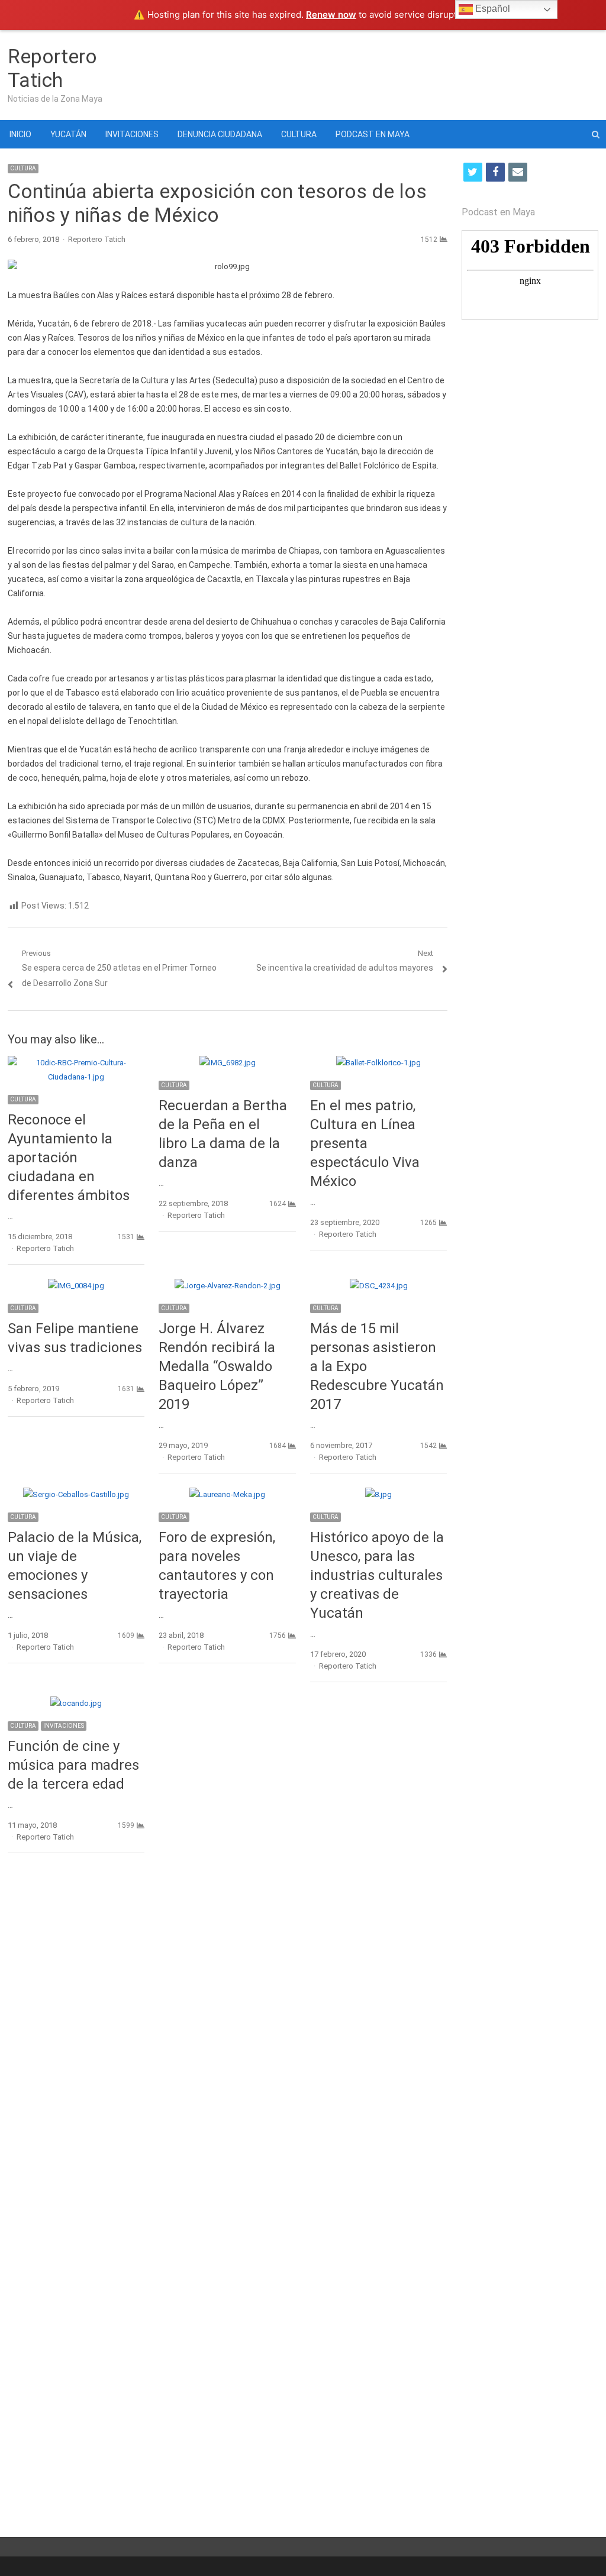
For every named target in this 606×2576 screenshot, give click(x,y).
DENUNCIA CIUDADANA (220, 134)
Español (491, 9)
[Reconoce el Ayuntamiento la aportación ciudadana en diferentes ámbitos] (76, 1063)
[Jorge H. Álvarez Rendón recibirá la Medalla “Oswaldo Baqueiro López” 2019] (228, 1286)
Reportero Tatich (52, 68)
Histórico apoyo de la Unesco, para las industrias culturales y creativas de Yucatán (377, 1575)
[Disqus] (228, 2034)
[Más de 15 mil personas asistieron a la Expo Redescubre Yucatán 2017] (379, 1286)
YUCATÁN (68, 134)
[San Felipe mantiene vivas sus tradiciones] (76, 1286)
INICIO (20, 134)
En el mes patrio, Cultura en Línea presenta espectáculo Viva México (365, 1143)
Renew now (331, 14)
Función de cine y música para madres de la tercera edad (73, 1765)
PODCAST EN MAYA (373, 134)
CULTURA (299, 134)
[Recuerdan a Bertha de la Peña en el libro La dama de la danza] (228, 1063)
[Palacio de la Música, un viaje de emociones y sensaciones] (76, 1494)
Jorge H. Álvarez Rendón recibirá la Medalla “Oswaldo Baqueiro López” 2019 (217, 1366)
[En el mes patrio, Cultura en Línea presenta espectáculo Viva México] (378, 1063)
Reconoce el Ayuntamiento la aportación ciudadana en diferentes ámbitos (69, 1158)
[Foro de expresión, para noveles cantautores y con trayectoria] (227, 1494)
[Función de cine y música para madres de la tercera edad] (76, 1703)
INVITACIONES (132, 134)
